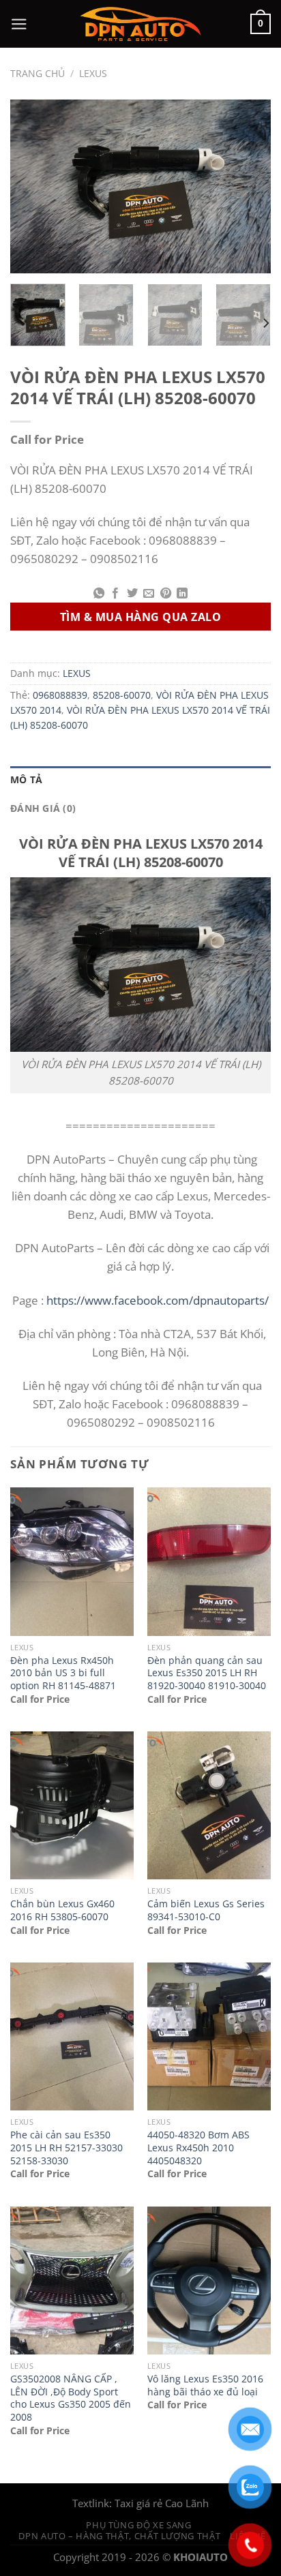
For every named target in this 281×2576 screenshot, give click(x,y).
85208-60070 (122, 695)
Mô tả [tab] (26, 780)
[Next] (248, 186)
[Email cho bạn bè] (149, 594)
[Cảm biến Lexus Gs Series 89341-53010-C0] (209, 1805)
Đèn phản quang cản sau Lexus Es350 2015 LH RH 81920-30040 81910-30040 (207, 1673)
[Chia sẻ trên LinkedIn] (182, 594)
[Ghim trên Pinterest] (165, 594)
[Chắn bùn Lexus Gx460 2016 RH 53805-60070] (72, 1805)
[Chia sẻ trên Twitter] (132, 594)
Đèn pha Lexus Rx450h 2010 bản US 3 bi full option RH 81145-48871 (63, 1673)
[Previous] (33, 186)
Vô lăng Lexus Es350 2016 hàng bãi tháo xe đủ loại (205, 2385)
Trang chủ (38, 74)
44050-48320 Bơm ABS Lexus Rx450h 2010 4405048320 (198, 2148)
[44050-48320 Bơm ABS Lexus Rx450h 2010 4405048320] (209, 2036)
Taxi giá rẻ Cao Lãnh (162, 2503)
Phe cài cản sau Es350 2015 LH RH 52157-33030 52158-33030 (66, 2148)
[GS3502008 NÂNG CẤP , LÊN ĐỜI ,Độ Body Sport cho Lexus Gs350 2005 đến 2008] (72, 2280)
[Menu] (19, 24)
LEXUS (93, 74)
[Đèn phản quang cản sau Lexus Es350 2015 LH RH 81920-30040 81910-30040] (209, 1561)
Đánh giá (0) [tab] (43, 808)
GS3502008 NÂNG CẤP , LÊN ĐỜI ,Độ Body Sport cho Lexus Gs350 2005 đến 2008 (71, 2398)
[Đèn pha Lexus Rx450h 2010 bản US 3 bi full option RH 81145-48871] (72, 1561)
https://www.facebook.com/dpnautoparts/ (158, 1300)
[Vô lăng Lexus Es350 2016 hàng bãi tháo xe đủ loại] (209, 2280)
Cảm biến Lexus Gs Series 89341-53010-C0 (206, 1910)
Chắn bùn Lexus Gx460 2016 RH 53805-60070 (62, 1910)
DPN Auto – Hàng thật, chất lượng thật (119, 2536)
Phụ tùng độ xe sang (138, 2525)
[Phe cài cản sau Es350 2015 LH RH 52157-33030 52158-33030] (72, 2036)
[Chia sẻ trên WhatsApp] (99, 594)
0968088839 (60, 695)
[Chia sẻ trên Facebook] (115, 594)
